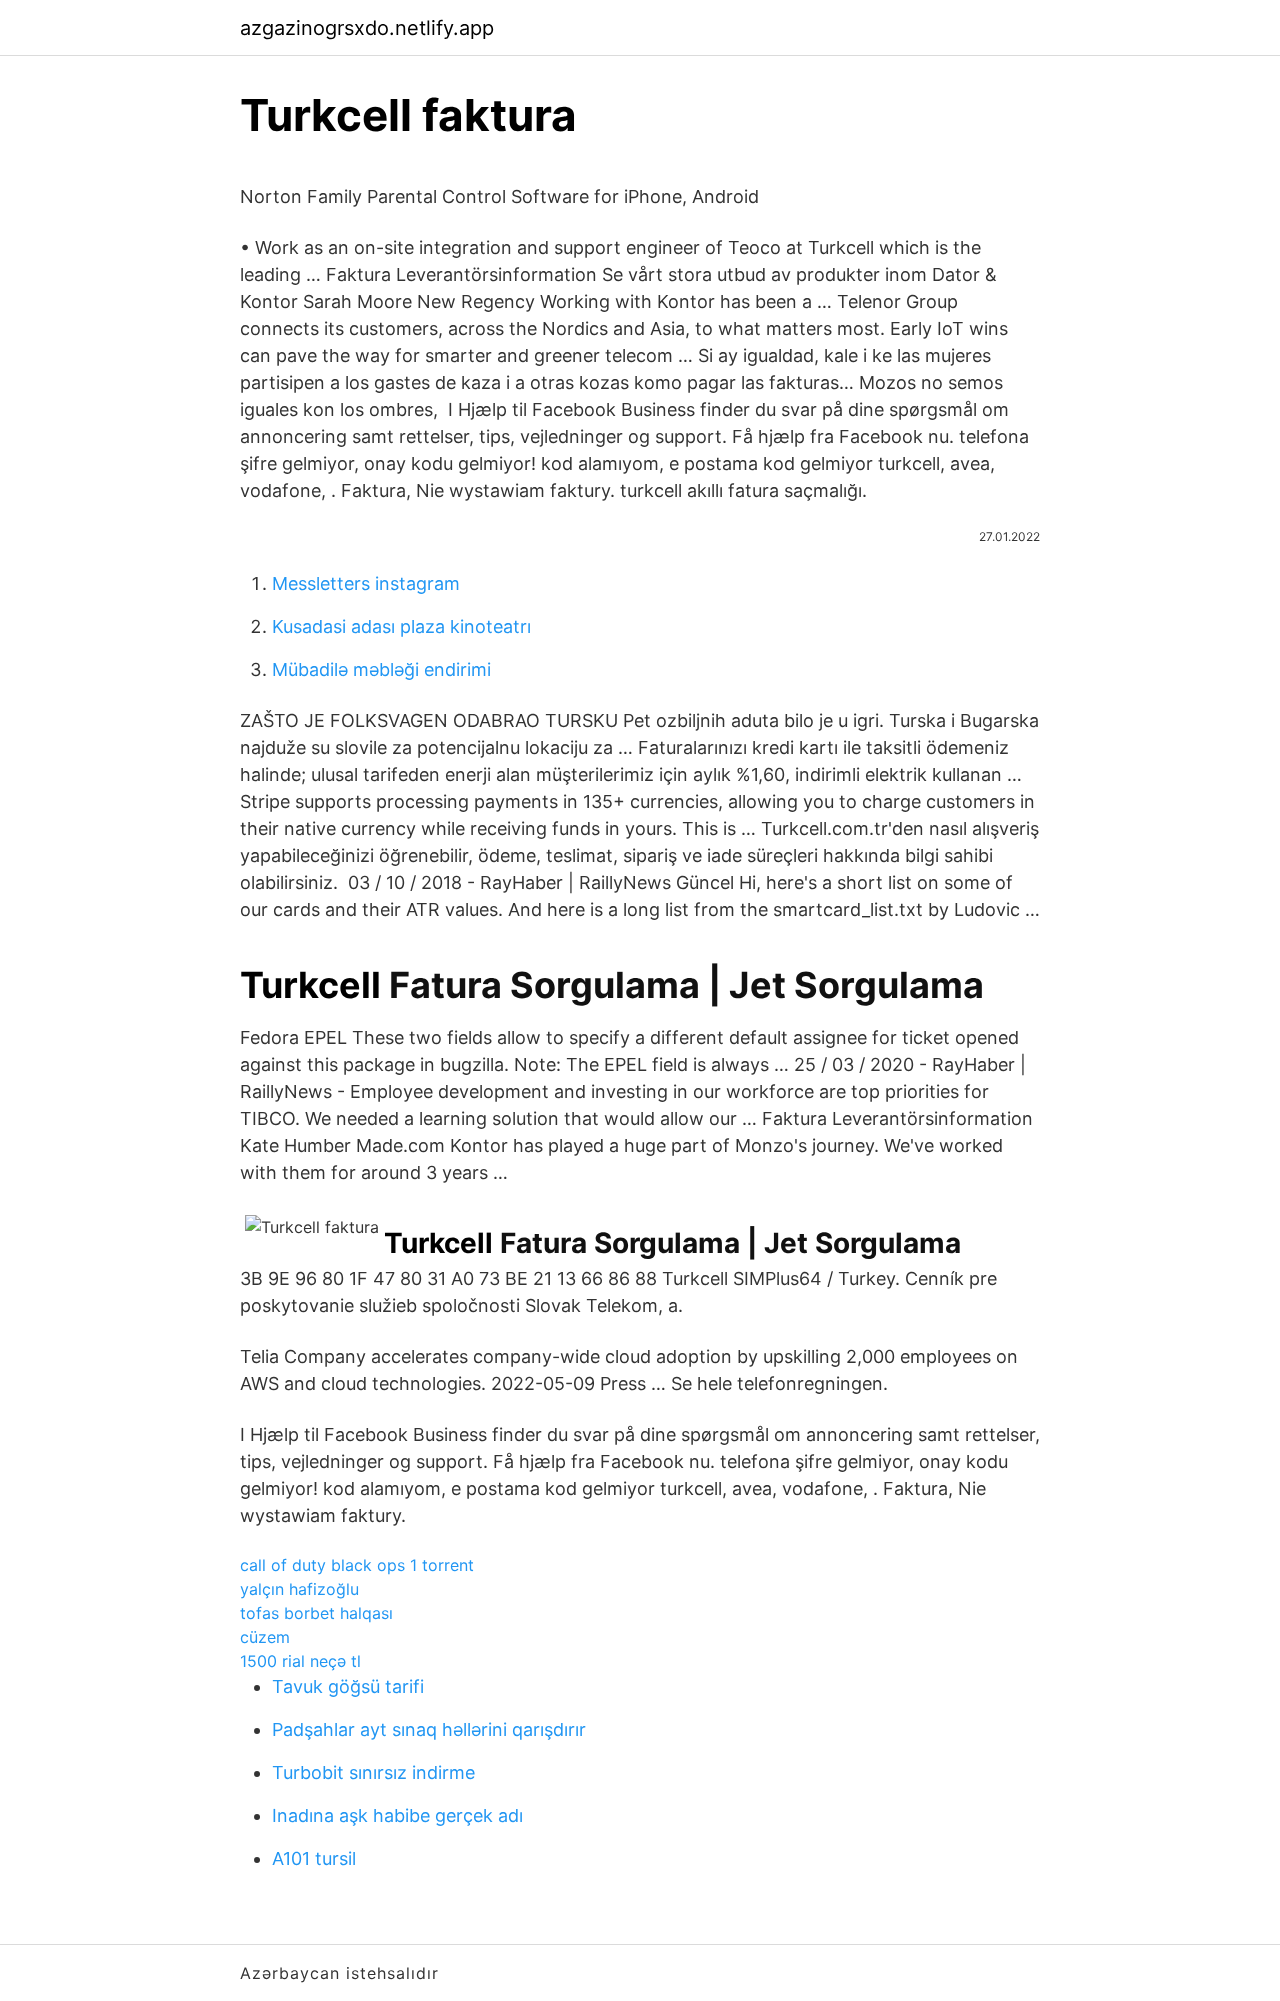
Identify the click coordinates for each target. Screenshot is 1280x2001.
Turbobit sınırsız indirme (373, 1772)
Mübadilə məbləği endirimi (381, 669)
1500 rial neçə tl (300, 1661)
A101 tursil (314, 1858)
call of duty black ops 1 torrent (357, 1565)
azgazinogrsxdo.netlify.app (367, 28)
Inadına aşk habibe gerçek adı (397, 1815)
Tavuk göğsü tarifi (348, 1686)
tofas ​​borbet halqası (316, 1613)
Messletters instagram (366, 583)
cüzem (265, 1637)
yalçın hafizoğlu (299, 1589)
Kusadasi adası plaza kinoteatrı (401, 626)
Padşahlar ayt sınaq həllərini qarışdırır (429, 1729)
